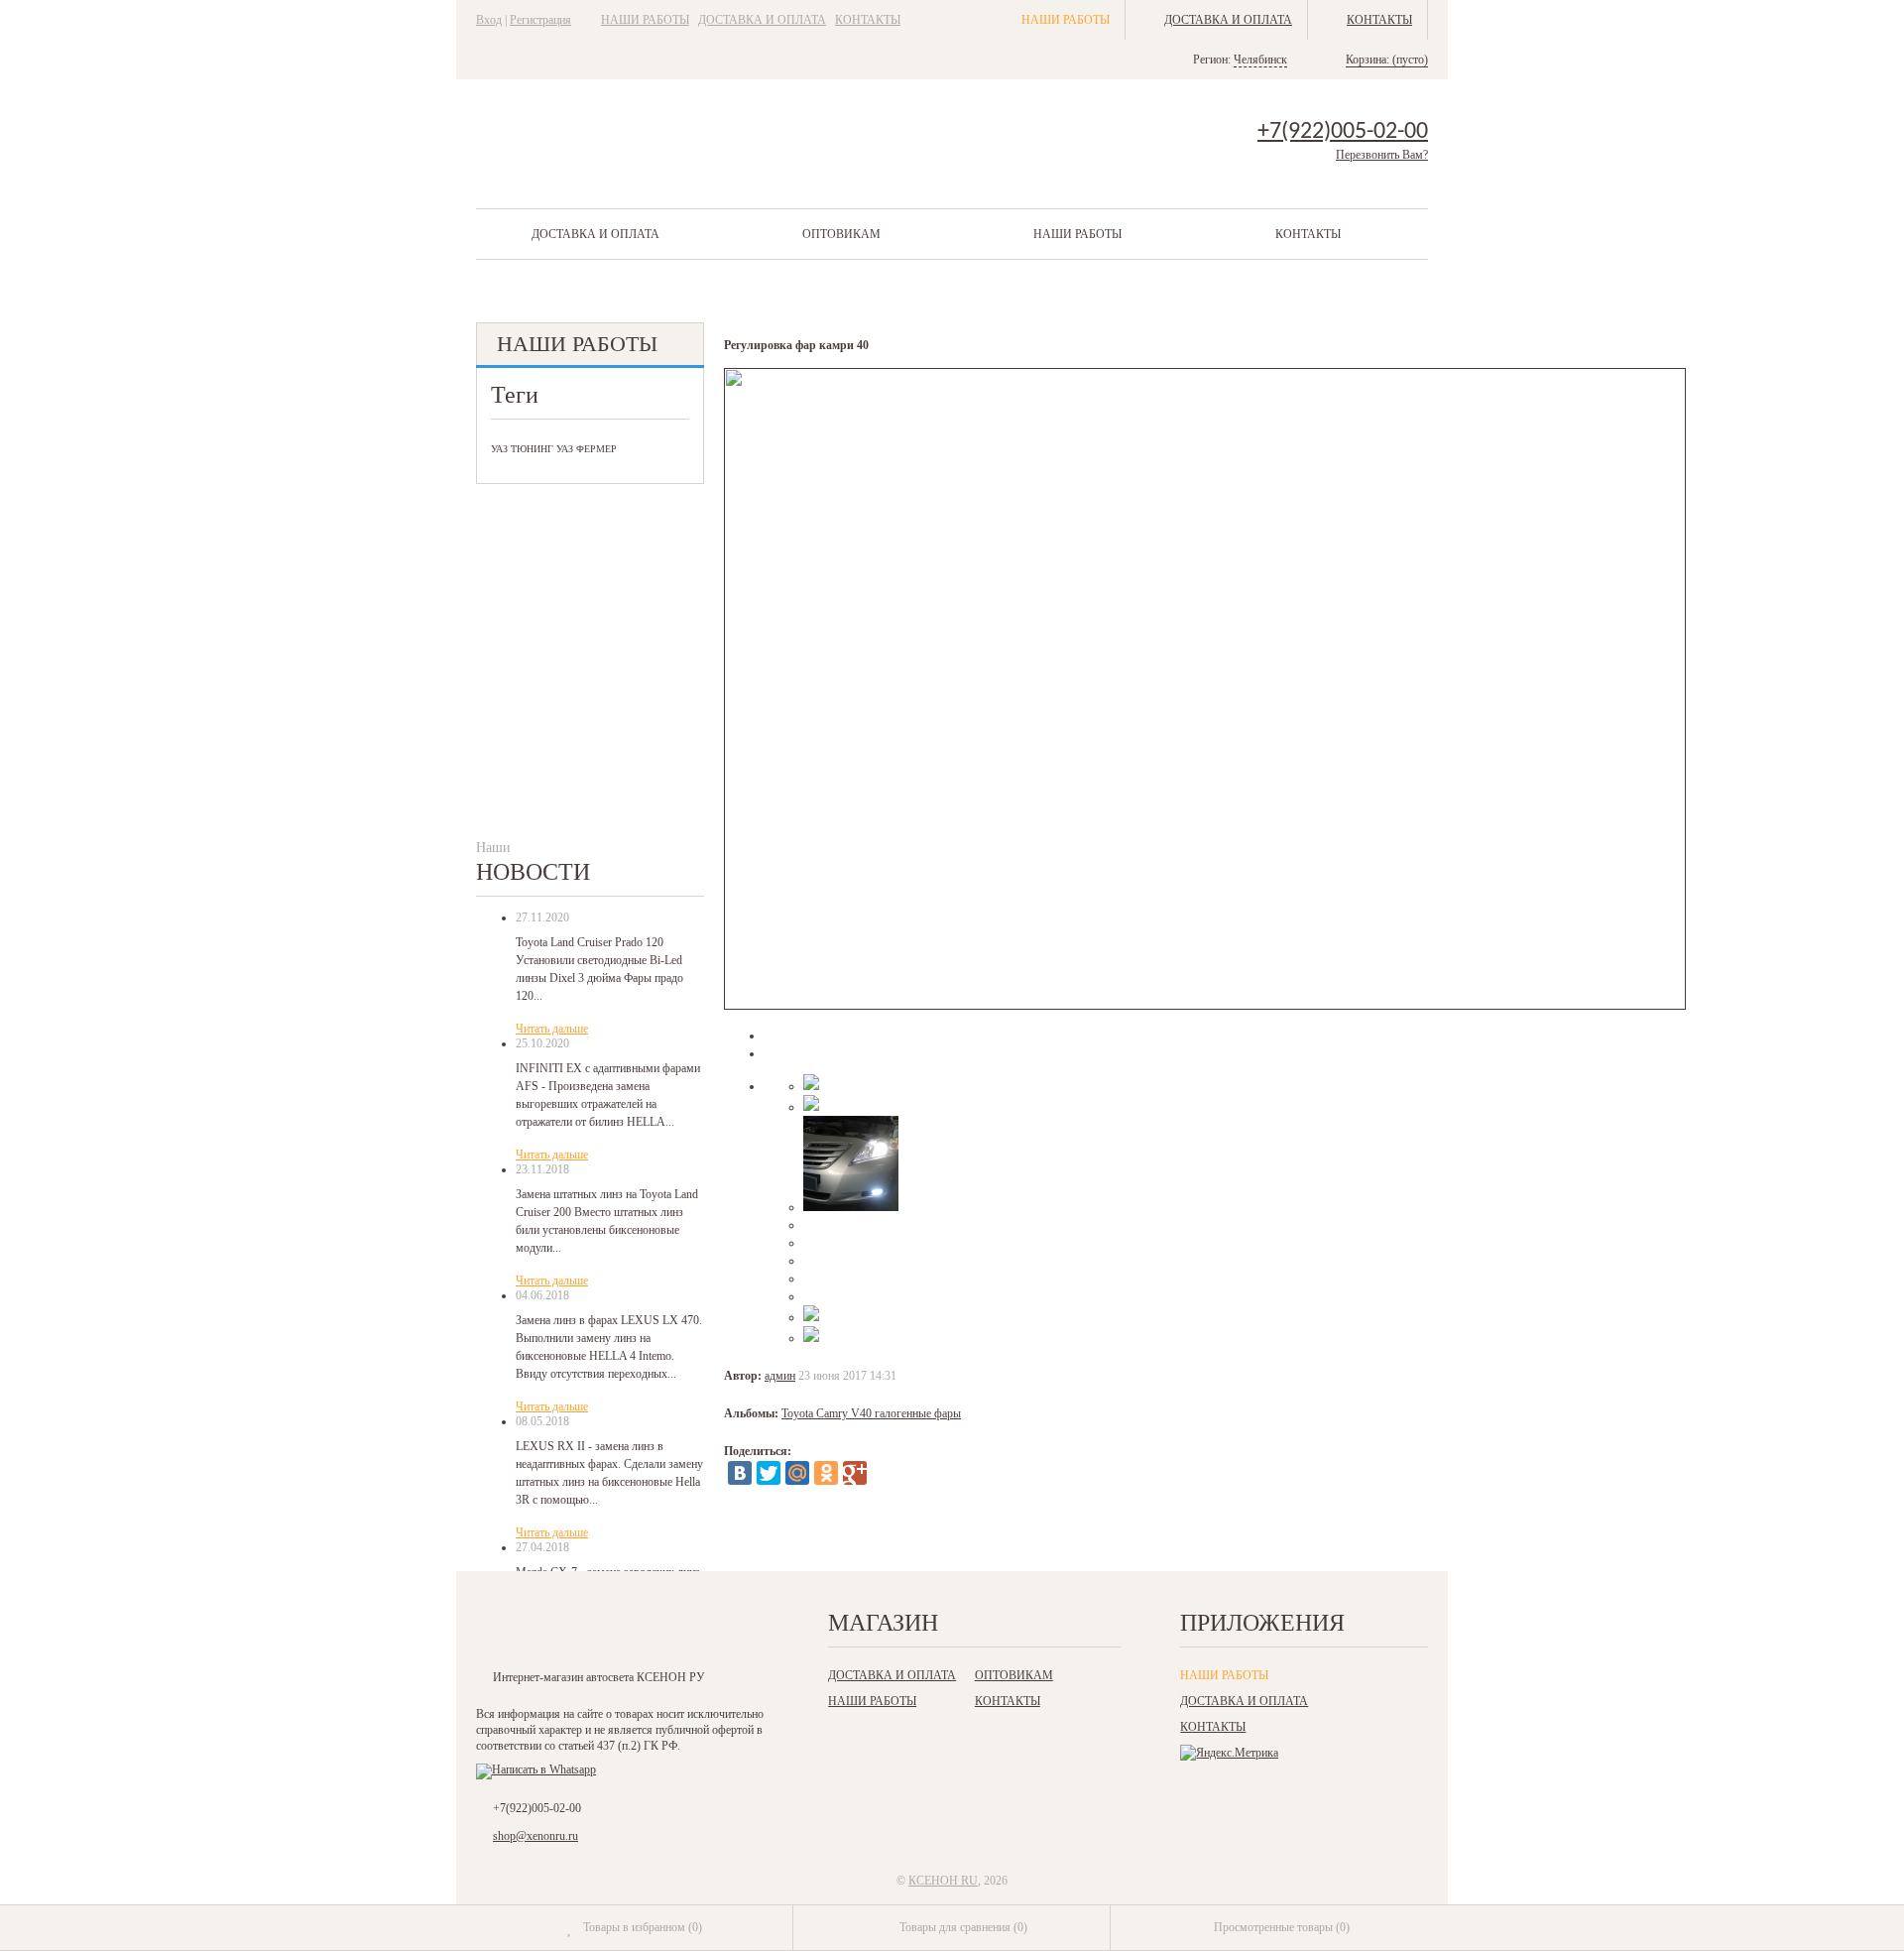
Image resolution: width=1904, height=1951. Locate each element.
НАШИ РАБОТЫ (645, 20)
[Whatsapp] (536, 1769)
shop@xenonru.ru (535, 1836)
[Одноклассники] (826, 1473)
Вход (489, 20)
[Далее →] (1205, 1006)
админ (780, 1376)
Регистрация (540, 20)
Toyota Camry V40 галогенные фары (871, 1413)
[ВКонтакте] (740, 1473)
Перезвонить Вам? (1382, 155)
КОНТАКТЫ (868, 20)
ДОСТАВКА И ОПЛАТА (762, 20)
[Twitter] (769, 1473)
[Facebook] (575, 1629)
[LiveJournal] (884, 1473)
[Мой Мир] (797, 1473)
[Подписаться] (697, 1629)
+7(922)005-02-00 (1343, 132)
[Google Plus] (855, 1473)
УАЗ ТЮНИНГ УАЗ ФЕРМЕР (554, 449)
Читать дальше (552, 1029)
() (643, 1927)
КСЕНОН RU (943, 1881)
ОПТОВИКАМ (841, 234)
